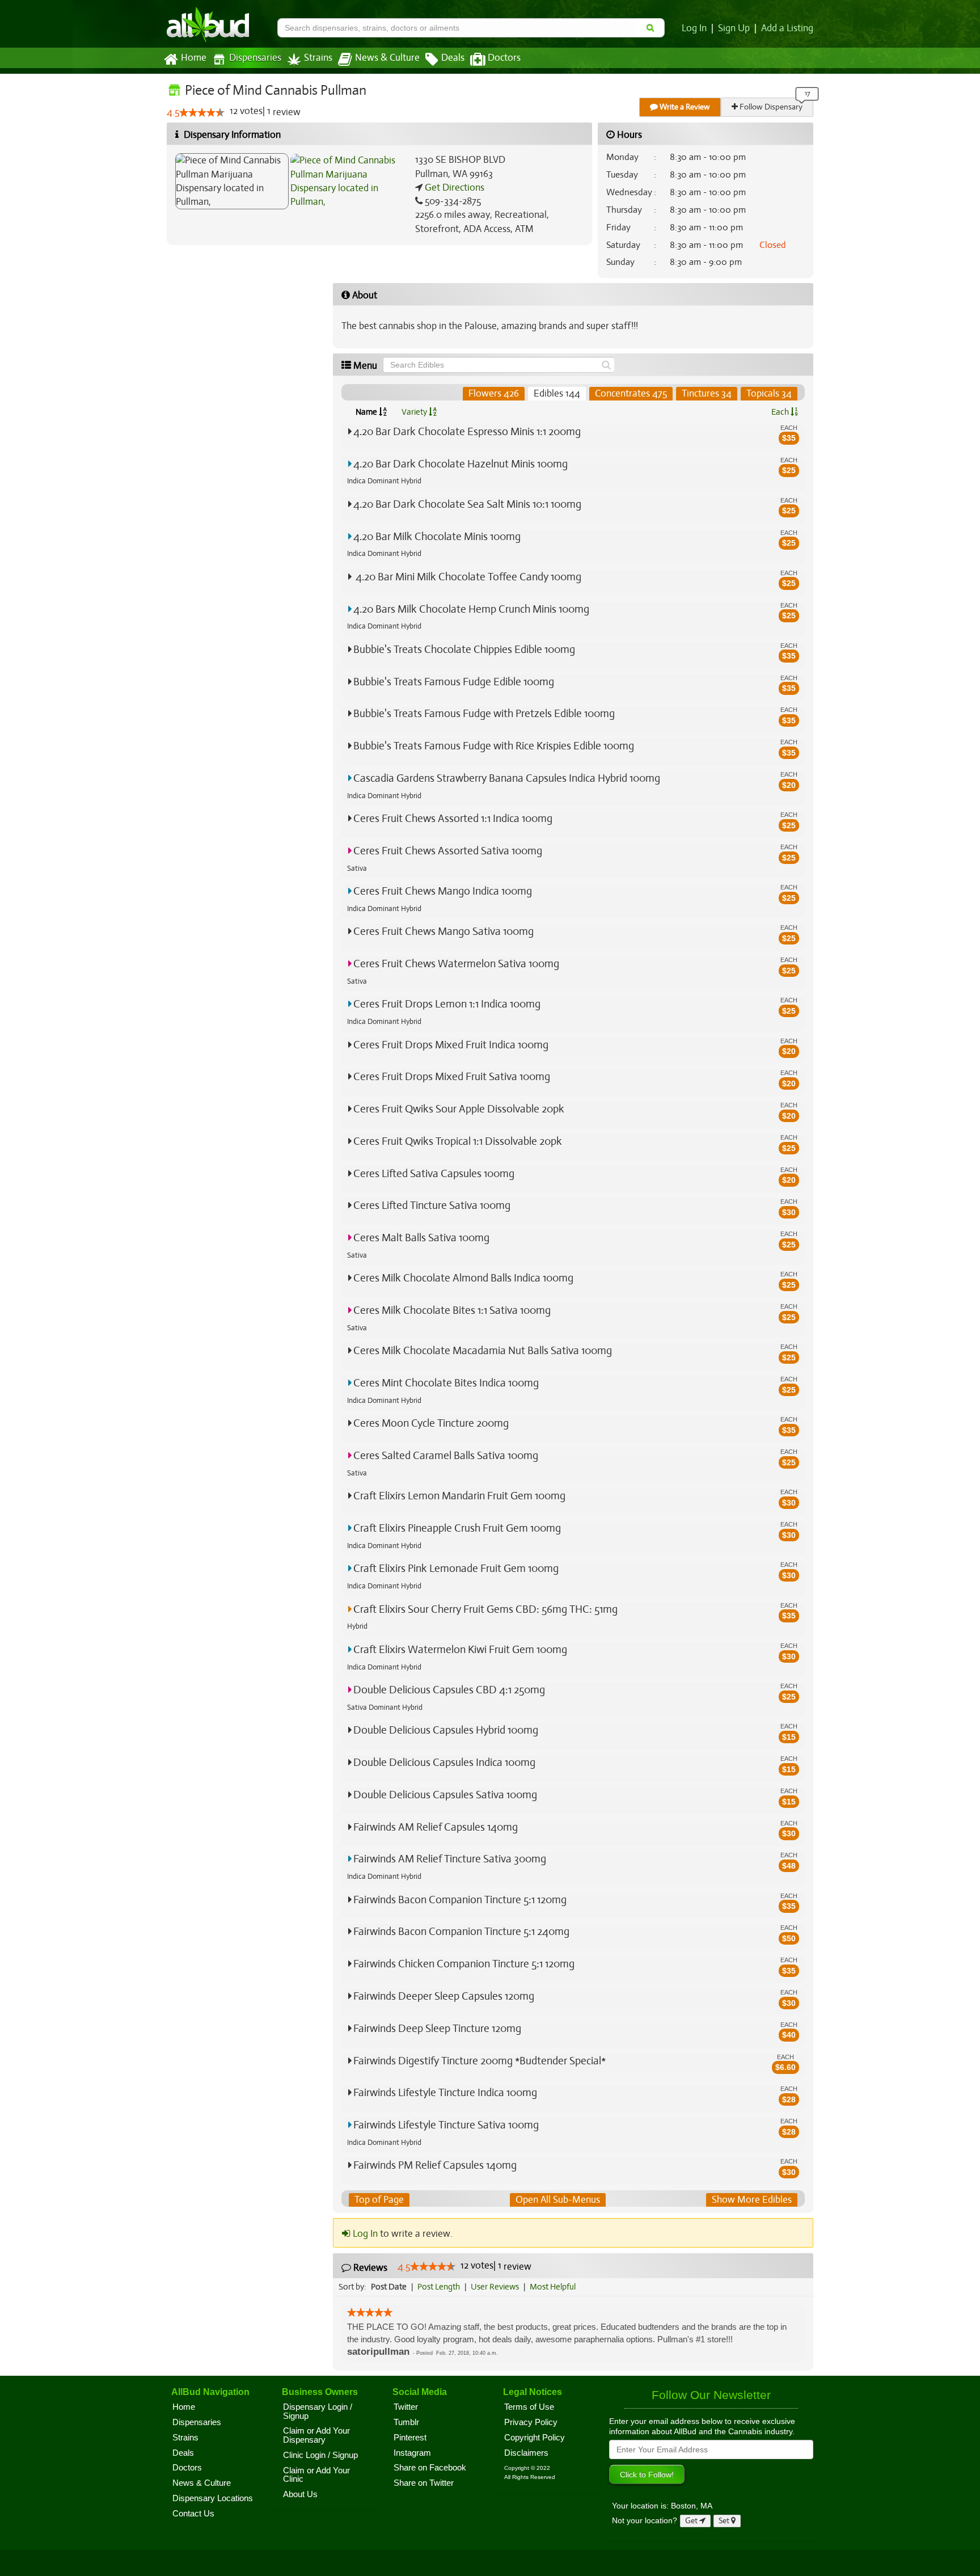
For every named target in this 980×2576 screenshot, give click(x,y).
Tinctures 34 (707, 393)
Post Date (389, 2287)
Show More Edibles (752, 2200)
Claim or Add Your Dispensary (316, 2435)
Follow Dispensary (770, 107)
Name (367, 412)
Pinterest (410, 2438)
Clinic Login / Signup (320, 2455)
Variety (415, 412)
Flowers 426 (494, 393)
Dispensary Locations (213, 2498)
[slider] (202, 112)
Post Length (439, 2287)
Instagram (412, 2453)
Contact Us (193, 2514)
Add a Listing (787, 28)
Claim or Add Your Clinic (316, 2475)
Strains (318, 58)
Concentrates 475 (631, 393)
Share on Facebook (430, 2468)
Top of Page (379, 2200)
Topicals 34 (769, 393)
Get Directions (453, 187)
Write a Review (684, 107)
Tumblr (406, 2422)
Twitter (406, 2407)
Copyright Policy (535, 2438)
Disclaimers (526, 2453)
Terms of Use (529, 2407)
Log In (694, 28)
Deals (453, 58)
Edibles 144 (557, 393)
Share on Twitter (424, 2483)
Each (781, 412)
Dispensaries (255, 58)
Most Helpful (553, 2287)
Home (194, 58)
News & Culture (387, 58)
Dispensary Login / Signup (318, 2411)
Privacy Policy (531, 2422)
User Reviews (495, 2287)
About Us (300, 2494)
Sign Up (734, 28)
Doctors (504, 58)
